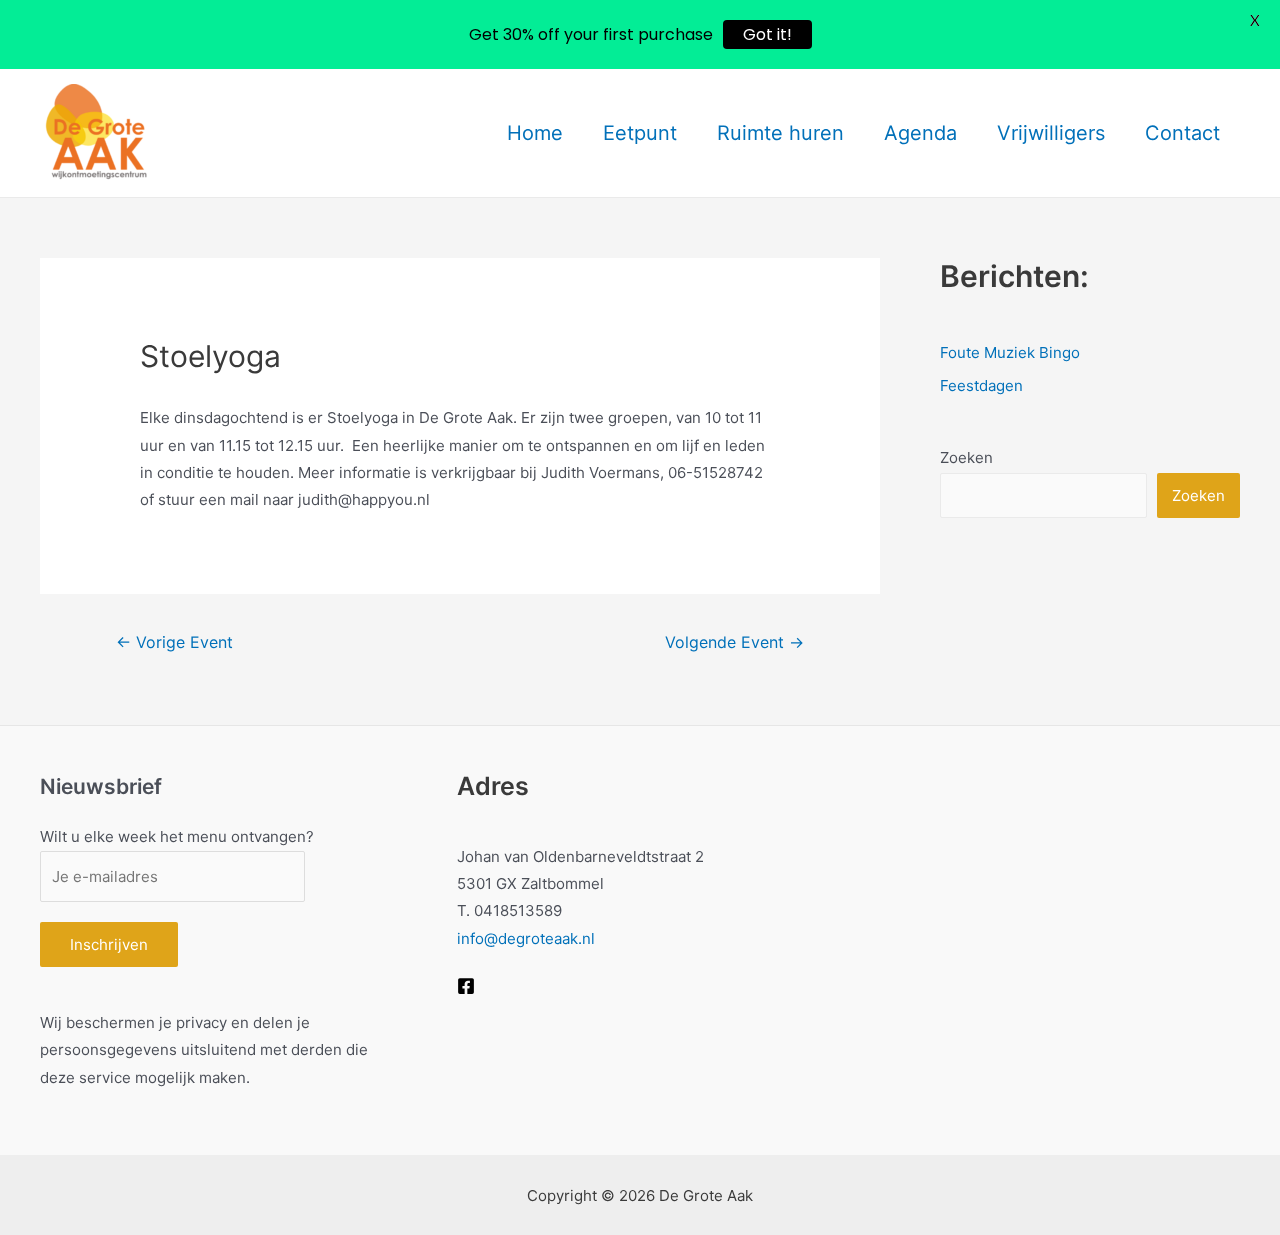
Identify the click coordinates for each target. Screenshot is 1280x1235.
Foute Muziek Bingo (1010, 352)
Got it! (767, 34)
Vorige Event (174, 642)
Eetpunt (640, 133)
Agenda (920, 133)
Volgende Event (734, 642)
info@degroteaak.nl (526, 938)
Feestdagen (981, 385)
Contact (1182, 133)
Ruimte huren (780, 133)
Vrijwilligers (1051, 133)
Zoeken (966, 457)
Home (535, 133)
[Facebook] (466, 986)
